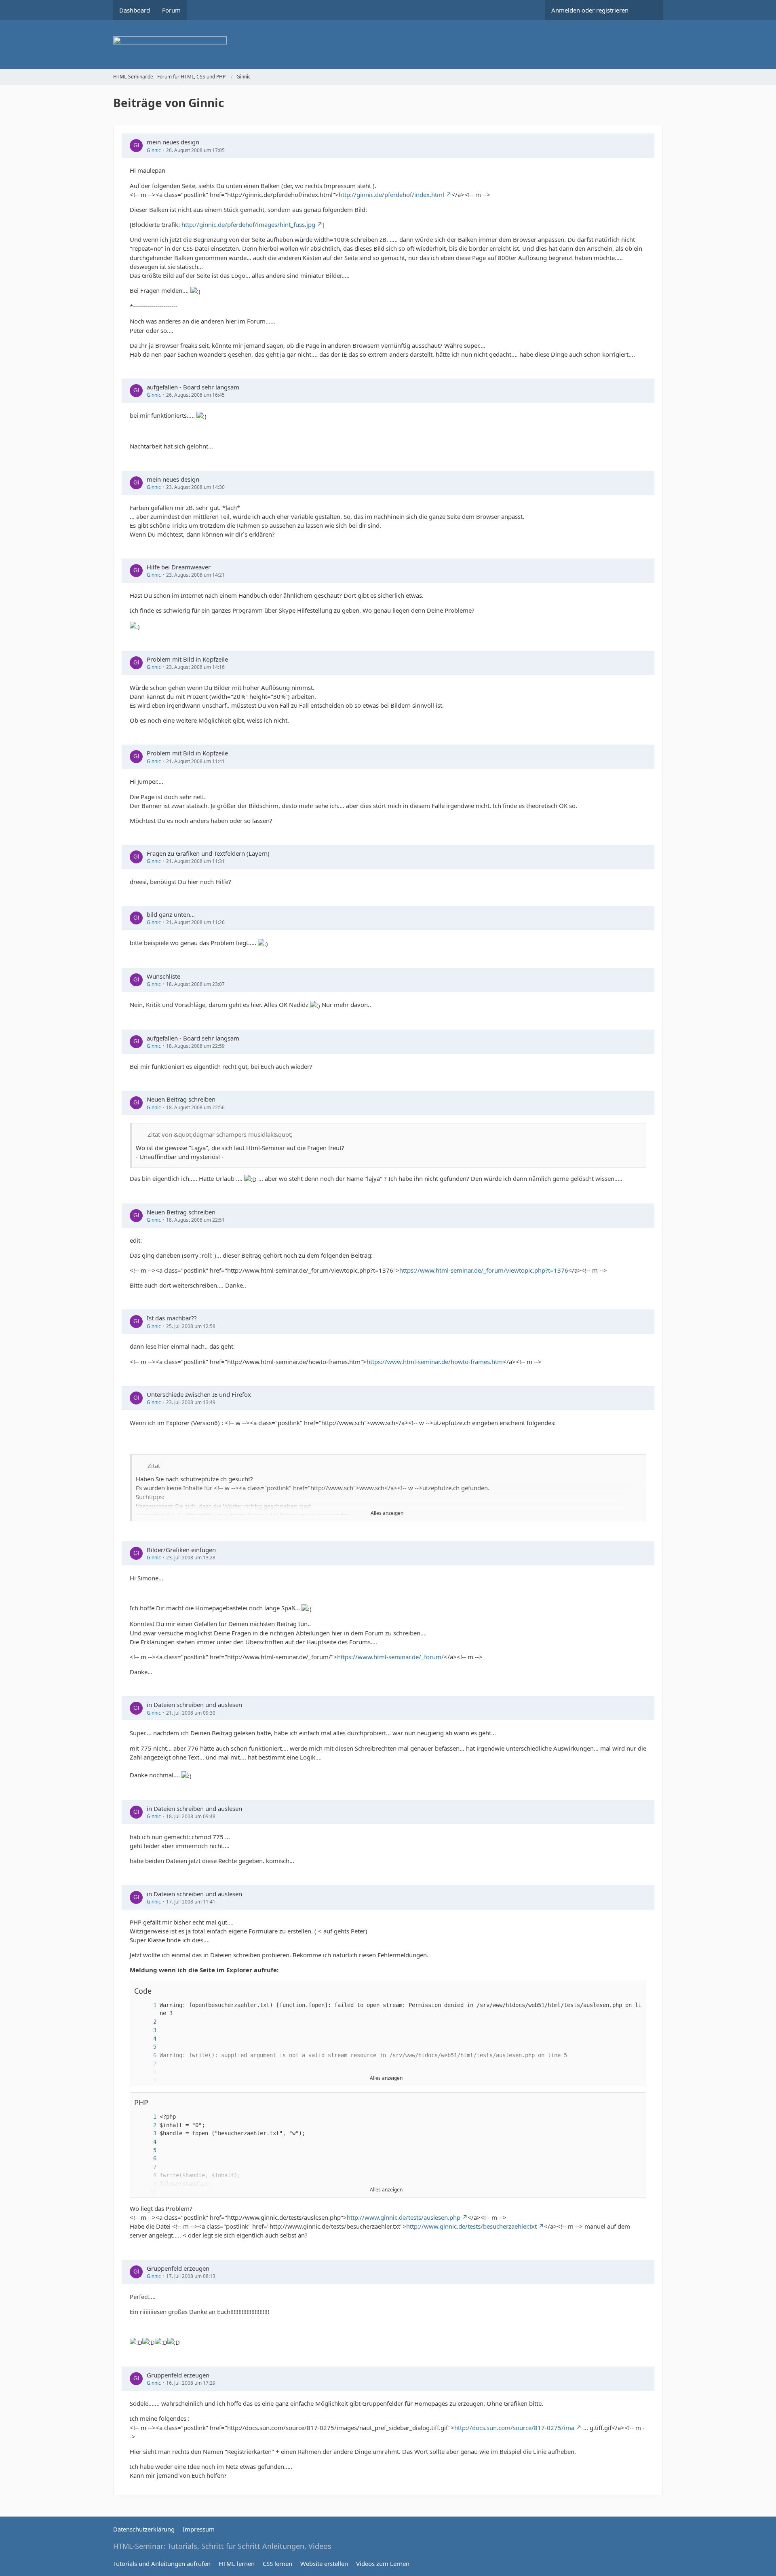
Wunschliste (163, 976)
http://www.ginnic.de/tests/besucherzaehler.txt (471, 2226)
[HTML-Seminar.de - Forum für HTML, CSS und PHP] (388, 44)
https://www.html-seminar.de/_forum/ (390, 1657)
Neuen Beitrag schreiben (181, 1099)
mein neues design (173, 142)
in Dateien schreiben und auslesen (194, 1705)
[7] (147, 2064)
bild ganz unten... (171, 914)
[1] (147, 2005)
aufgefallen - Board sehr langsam (193, 387)
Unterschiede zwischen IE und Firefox (199, 1394)
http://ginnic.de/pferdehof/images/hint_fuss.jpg (248, 224)
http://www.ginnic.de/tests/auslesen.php (404, 2217)
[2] (147, 2022)
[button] (636, 1991)
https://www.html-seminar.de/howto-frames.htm (435, 1362)
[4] (147, 2039)
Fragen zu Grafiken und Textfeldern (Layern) (208, 853)
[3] (147, 2030)
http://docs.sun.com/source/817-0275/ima (514, 2428)
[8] (147, 2175)
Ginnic (154, 150)
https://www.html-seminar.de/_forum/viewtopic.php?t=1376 (484, 1270)
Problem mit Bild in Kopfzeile (187, 659)
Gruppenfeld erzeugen (178, 2268)
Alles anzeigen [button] (387, 1513)
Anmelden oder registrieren (590, 10)
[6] (147, 2055)
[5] (147, 2047)
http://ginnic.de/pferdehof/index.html (391, 195)
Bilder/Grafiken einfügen (181, 1550)
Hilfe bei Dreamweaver (179, 567)
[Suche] (649, 10)
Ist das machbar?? (172, 1318)
